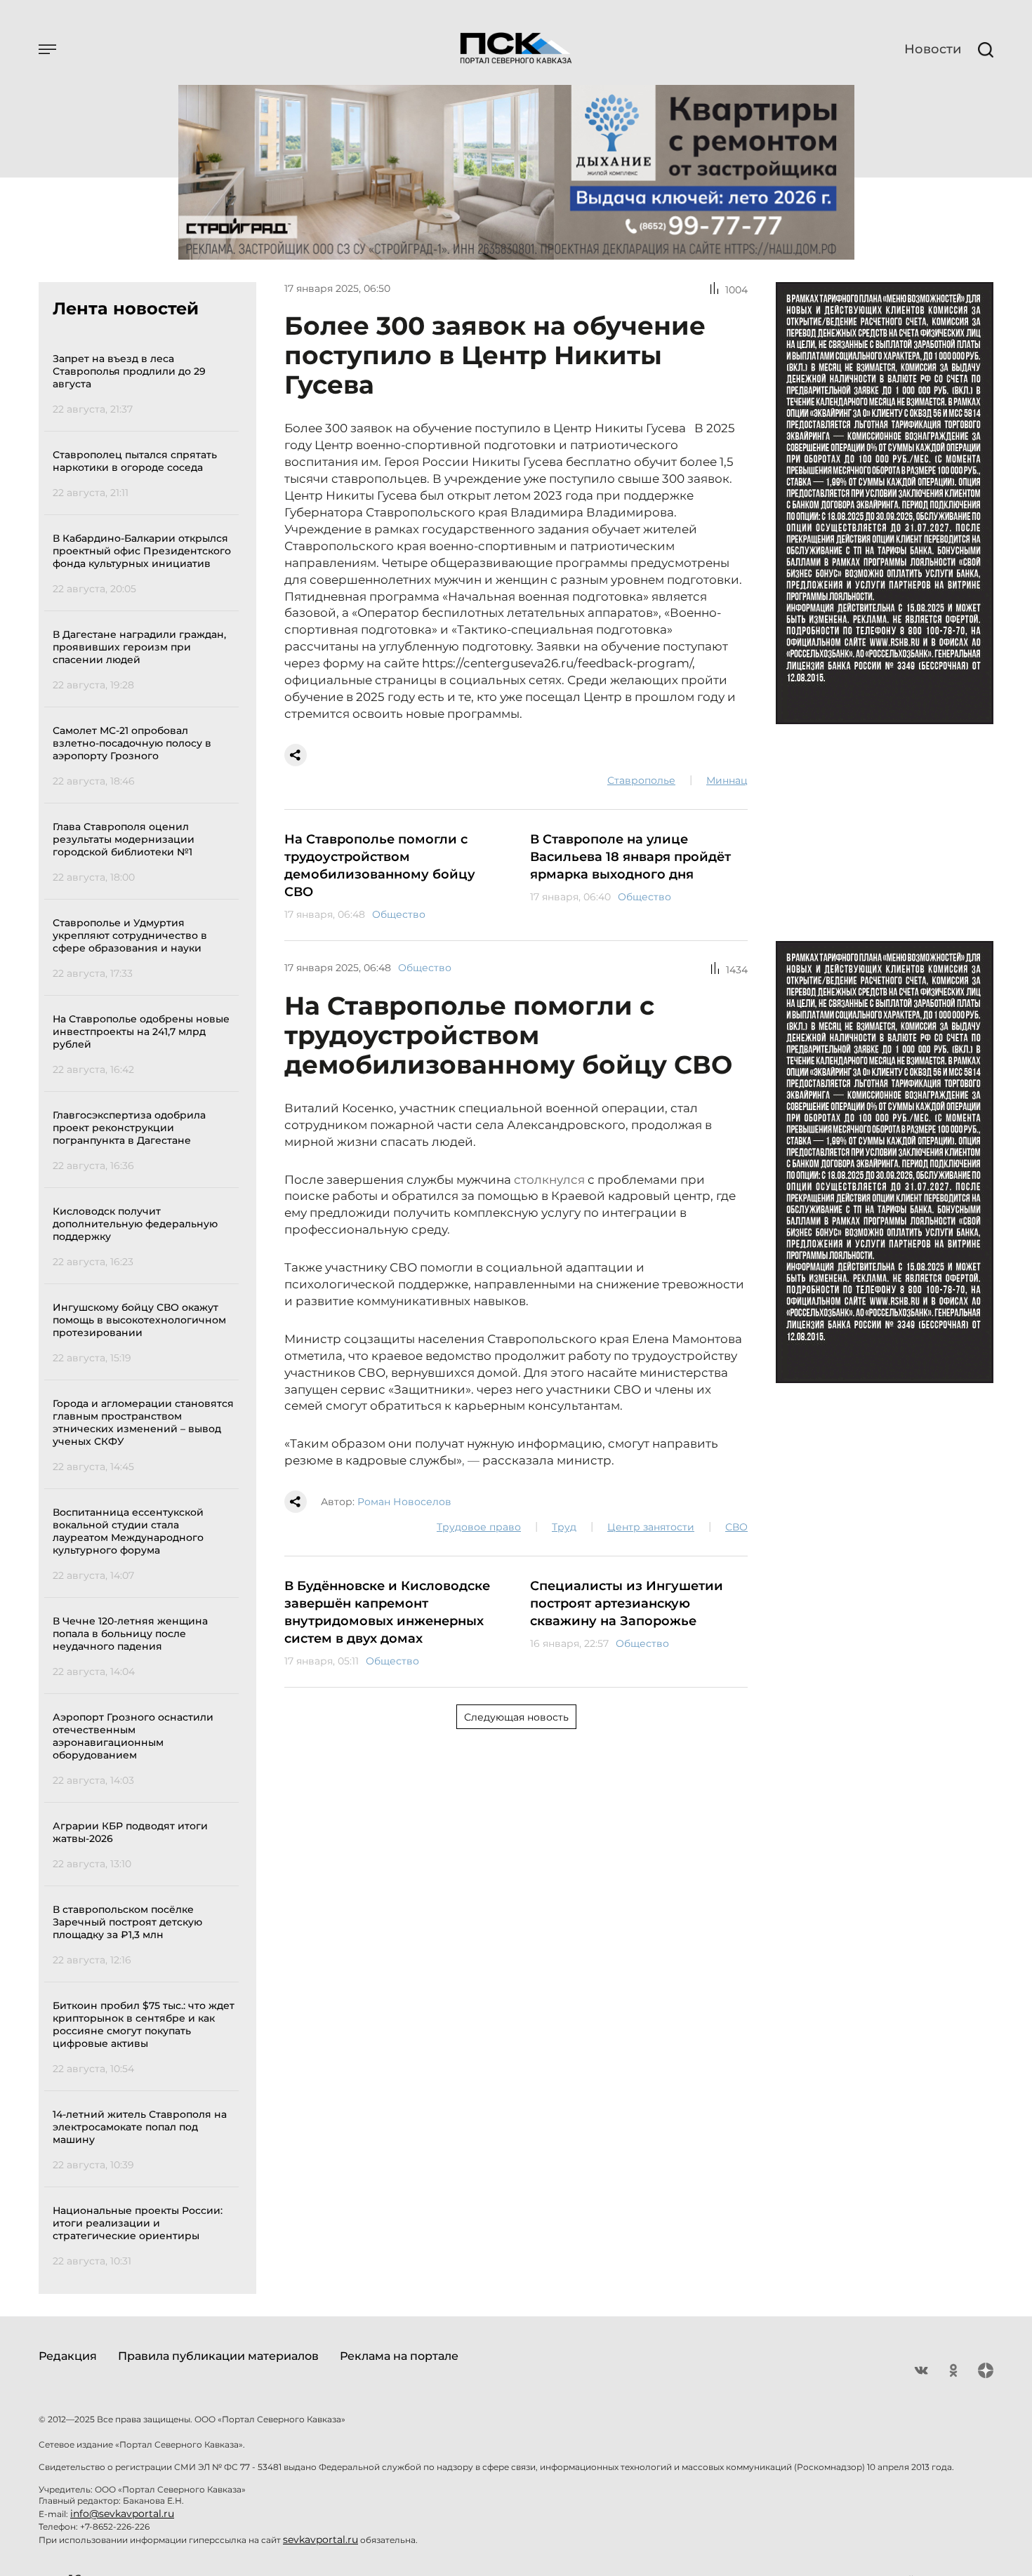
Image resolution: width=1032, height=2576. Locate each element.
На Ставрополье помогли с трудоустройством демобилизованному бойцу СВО (380, 866)
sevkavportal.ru (320, 2540)
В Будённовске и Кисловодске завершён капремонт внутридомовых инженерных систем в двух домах (387, 1612)
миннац (727, 780)
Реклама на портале (399, 2356)
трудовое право (479, 1527)
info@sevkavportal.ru (122, 2514)
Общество (399, 914)
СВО (736, 1527)
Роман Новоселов (404, 1502)
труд (564, 1527)
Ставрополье (641, 780)
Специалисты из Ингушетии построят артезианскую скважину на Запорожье (627, 1603)
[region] (146, 1308)
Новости (933, 49)
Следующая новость (516, 1717)
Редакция (68, 2356)
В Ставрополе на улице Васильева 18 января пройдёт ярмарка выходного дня (630, 857)
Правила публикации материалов (218, 2356)
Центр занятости (651, 1527)
